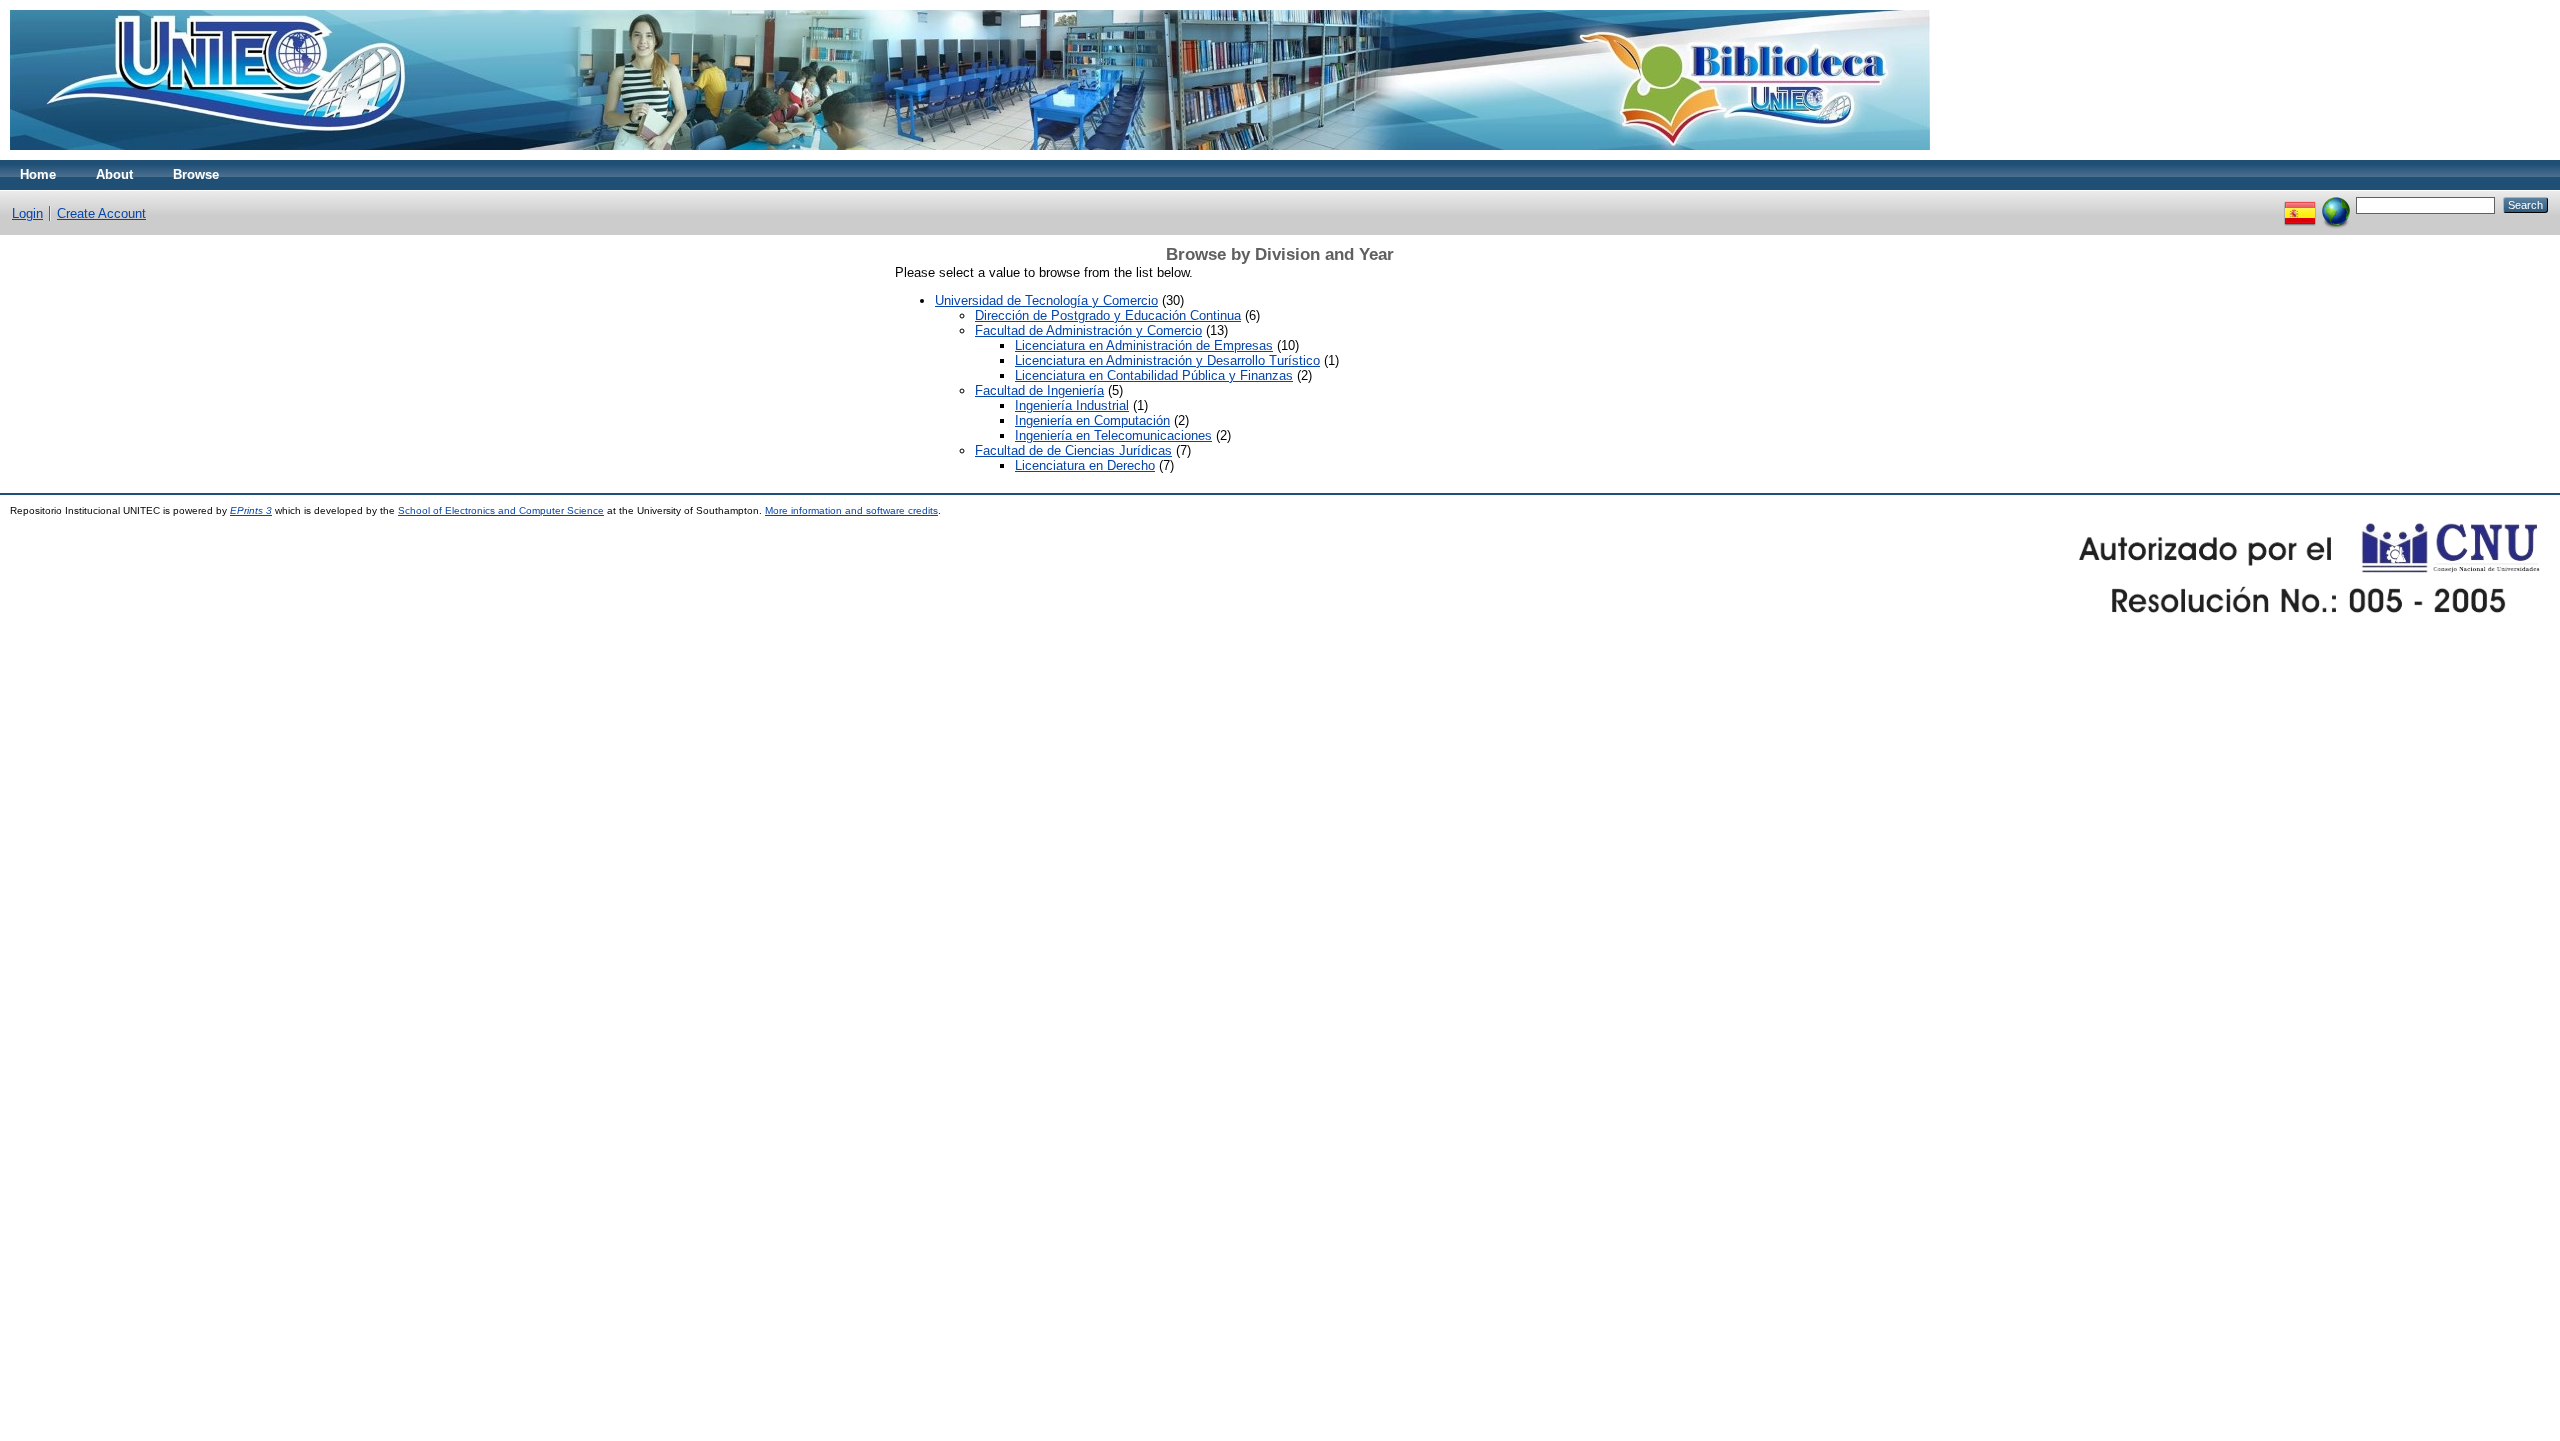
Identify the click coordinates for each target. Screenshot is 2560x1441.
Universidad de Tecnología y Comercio (1046, 300)
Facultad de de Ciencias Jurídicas (1073, 450)
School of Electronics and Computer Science (501, 510)
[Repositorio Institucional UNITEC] (970, 155)
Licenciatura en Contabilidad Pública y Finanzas (1154, 375)
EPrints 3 (251, 510)
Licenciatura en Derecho (1085, 465)
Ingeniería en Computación (1092, 420)
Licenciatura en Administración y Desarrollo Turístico (1167, 360)
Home (38, 174)
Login (27, 213)
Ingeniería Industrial (1072, 405)
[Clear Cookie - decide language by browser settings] (2336, 204)
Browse (196, 174)
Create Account (101, 213)
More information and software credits (851, 510)
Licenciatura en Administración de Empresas (1144, 345)
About (114, 174)
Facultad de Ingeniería (1039, 390)
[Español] (2300, 204)
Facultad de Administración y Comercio (1088, 330)
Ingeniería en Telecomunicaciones (1113, 435)
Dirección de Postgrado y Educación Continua (1108, 315)
